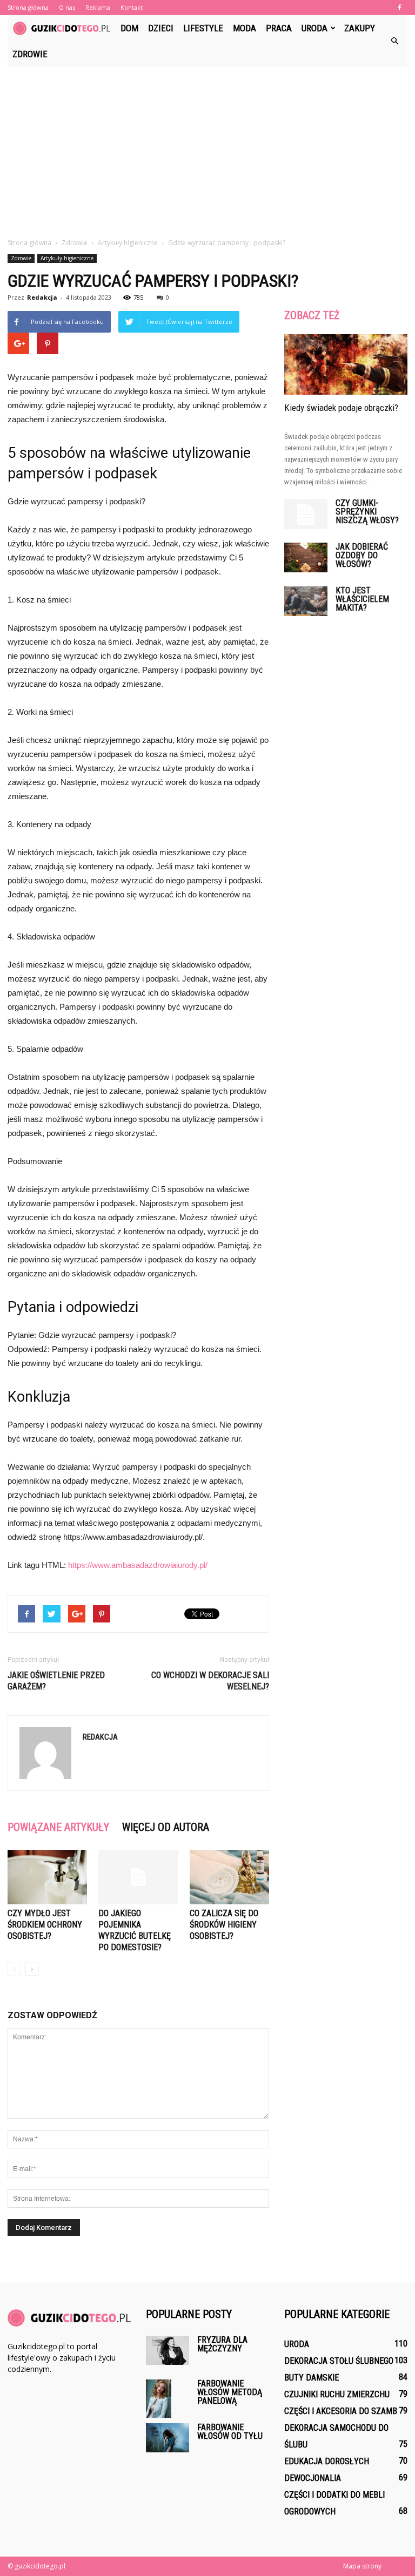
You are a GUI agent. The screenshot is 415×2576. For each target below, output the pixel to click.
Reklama (98, 7)
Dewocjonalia (313, 2478)
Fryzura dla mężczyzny (222, 2344)
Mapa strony (362, 2566)
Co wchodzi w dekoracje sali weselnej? (210, 1681)
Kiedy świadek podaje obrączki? (341, 408)
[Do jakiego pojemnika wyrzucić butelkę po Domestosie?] (138, 1877)
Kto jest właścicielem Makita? (362, 599)
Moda (245, 28)
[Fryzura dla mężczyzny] (168, 2350)
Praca (279, 28)
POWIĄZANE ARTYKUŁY (58, 1827)
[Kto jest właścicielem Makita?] (306, 601)
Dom (129, 28)
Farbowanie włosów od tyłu (230, 2432)
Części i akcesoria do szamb (341, 2411)
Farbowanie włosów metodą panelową (230, 2392)
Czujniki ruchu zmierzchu (337, 2394)
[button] (394, 41)
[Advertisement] (207, 148)
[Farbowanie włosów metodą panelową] (168, 2399)
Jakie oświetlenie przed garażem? (56, 1681)
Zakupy (360, 28)
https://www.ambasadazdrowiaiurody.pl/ (138, 1565)
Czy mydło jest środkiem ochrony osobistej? (45, 1925)
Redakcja (42, 297)
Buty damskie (312, 2378)
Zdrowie (30, 54)
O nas (67, 7)
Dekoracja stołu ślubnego (339, 2361)
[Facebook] (399, 8)
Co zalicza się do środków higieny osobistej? (224, 1925)
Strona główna (28, 7)
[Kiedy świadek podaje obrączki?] (346, 364)
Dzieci (161, 28)
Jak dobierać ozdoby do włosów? (362, 555)
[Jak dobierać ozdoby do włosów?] (306, 557)
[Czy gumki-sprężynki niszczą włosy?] (306, 514)
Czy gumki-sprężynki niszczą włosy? (367, 512)
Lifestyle (203, 28)
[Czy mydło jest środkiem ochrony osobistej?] (47, 1877)
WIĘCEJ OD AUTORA (166, 1827)
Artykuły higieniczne (67, 258)
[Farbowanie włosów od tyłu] (168, 2438)
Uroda (314, 28)
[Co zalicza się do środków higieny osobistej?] (229, 1877)
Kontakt (132, 7)
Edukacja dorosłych (327, 2461)
